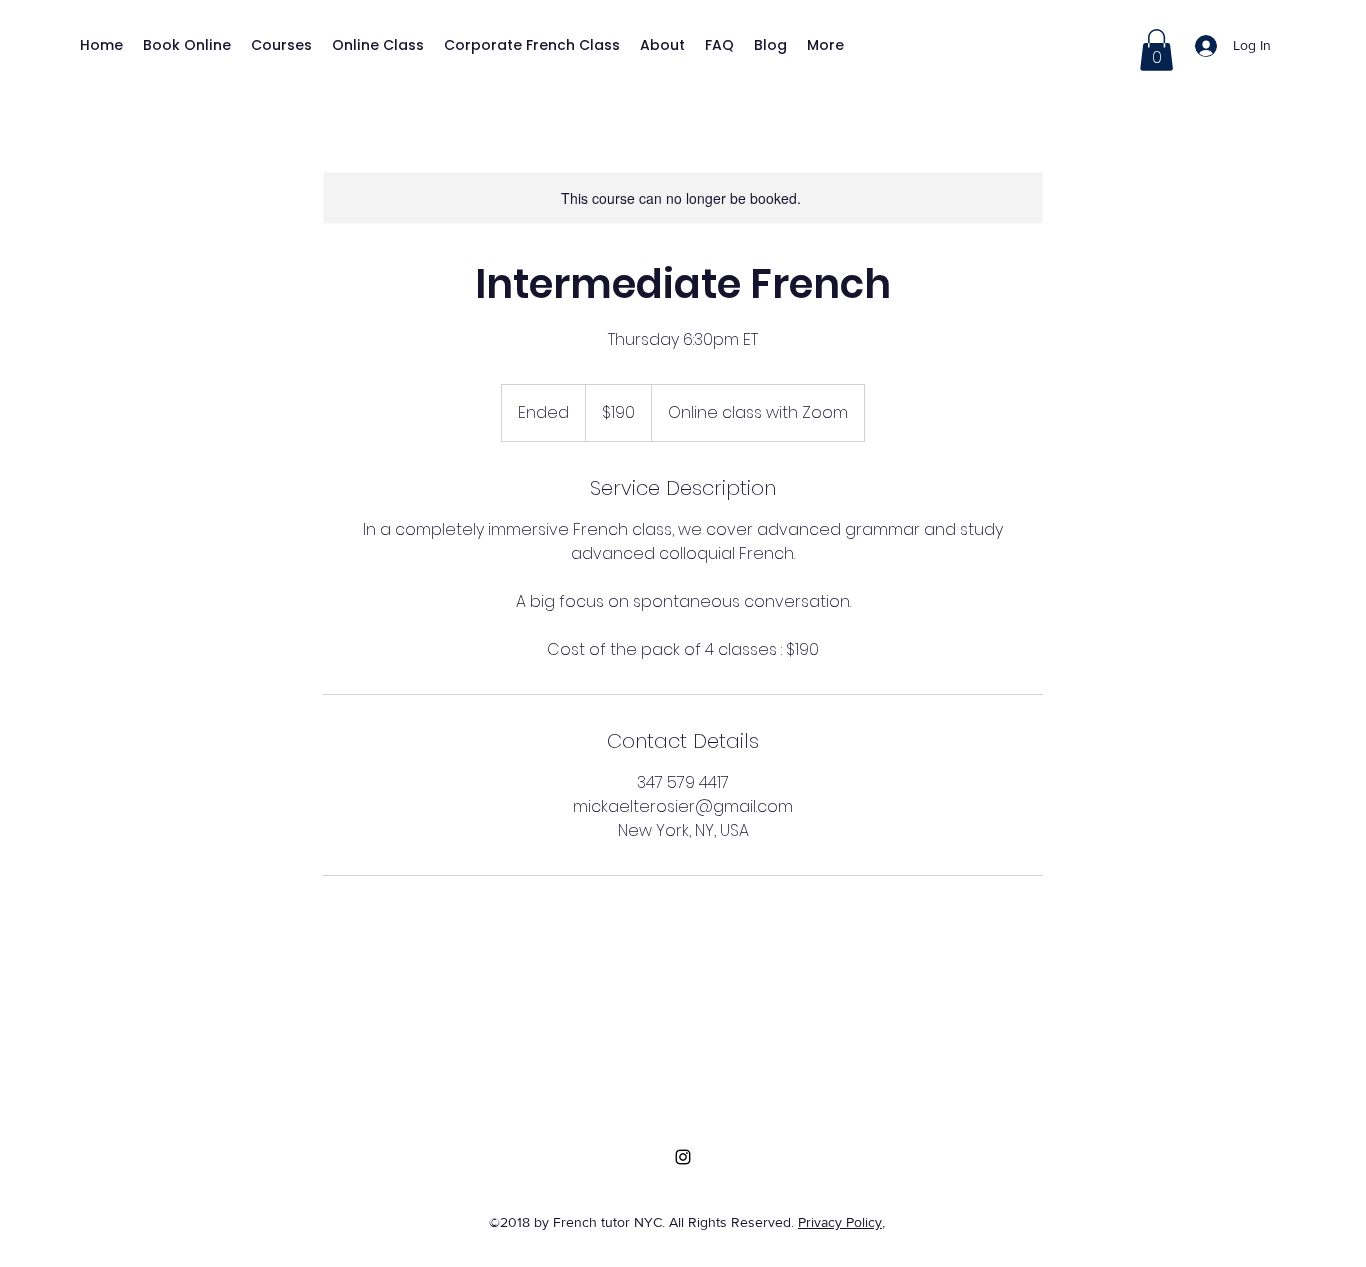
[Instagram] (683, 1157)
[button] (1156, 50)
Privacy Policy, (841, 1222)
